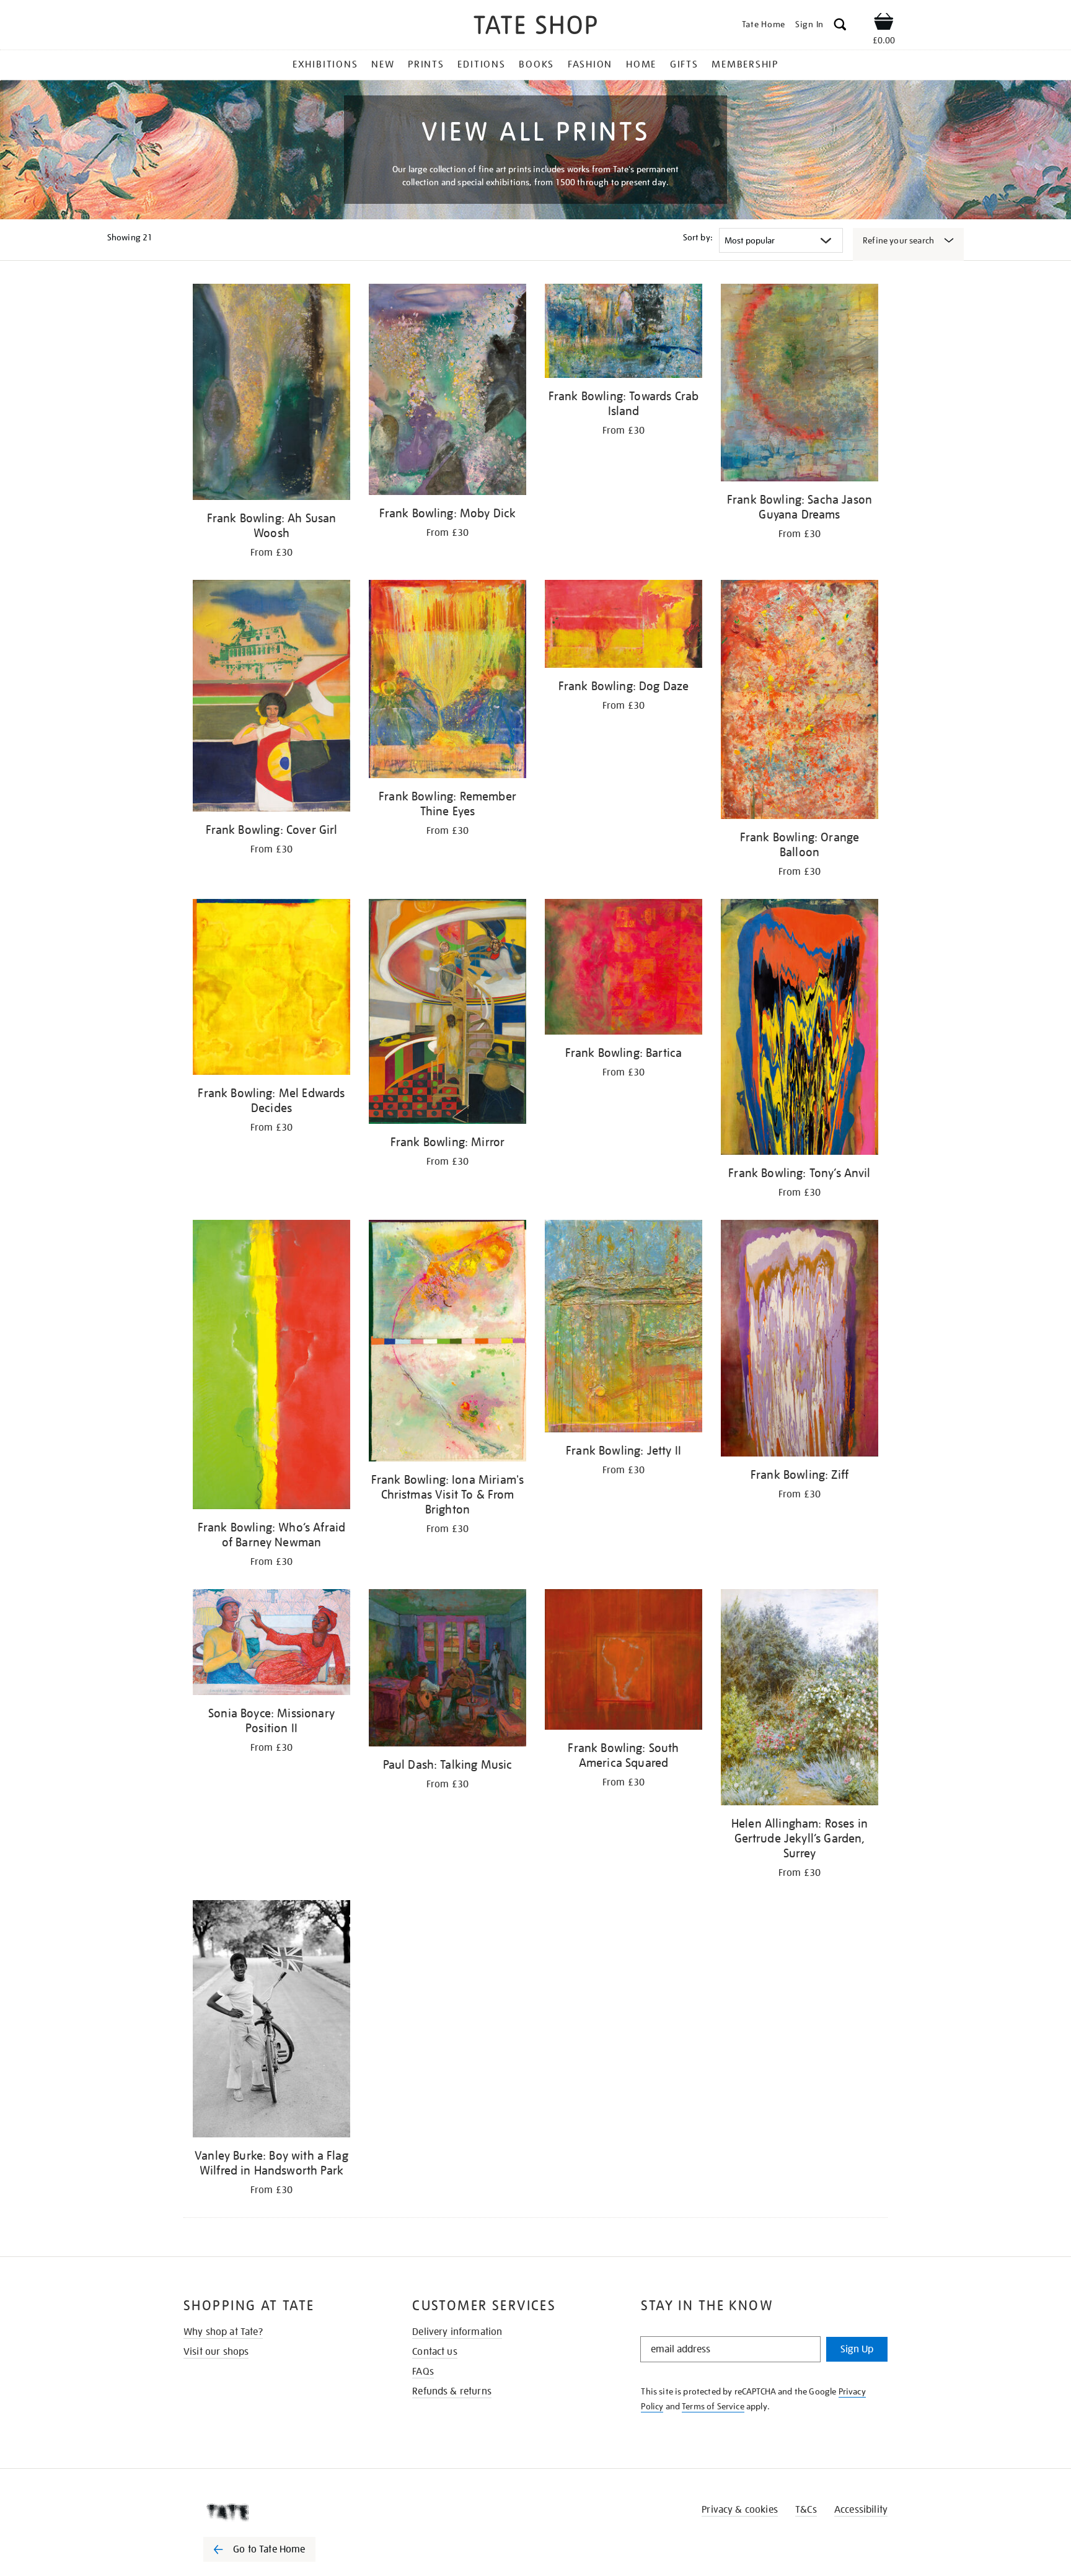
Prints (426, 64)
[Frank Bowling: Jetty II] (624, 1328)
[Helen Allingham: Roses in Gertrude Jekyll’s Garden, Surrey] (800, 1699)
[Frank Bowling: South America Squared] (624, 1662)
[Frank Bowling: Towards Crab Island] (624, 333)
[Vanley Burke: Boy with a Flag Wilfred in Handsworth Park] (271, 2021)
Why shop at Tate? (223, 2332)
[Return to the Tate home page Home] (535, 27)
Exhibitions (325, 64)
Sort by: (698, 237)
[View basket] (884, 24)
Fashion (590, 64)
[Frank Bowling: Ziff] (800, 1340)
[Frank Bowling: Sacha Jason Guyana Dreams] (800, 385)
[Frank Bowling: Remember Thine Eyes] (447, 681)
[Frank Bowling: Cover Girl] (271, 698)
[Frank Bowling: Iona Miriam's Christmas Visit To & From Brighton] (447, 1343)
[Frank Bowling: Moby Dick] (447, 392)
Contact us (435, 2352)
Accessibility (861, 2510)
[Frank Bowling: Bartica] (624, 969)
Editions (481, 64)
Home (641, 64)
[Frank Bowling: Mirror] (447, 1014)
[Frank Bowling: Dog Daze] (624, 626)
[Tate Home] (281, 2512)
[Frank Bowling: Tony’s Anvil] (800, 1029)
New (383, 64)
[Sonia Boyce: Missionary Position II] (271, 1644)
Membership (745, 64)
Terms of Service (713, 2406)
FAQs (423, 2372)
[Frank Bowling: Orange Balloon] (800, 702)
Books (536, 64)
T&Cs (806, 2510)
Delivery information (457, 2332)
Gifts (684, 64)
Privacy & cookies (740, 2510)
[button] (840, 26)
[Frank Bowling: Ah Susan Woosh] (271, 394)
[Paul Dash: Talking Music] (447, 1670)
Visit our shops (216, 2352)
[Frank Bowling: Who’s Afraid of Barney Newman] (271, 1367)
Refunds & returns (452, 2391)
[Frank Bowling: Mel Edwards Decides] (271, 989)
